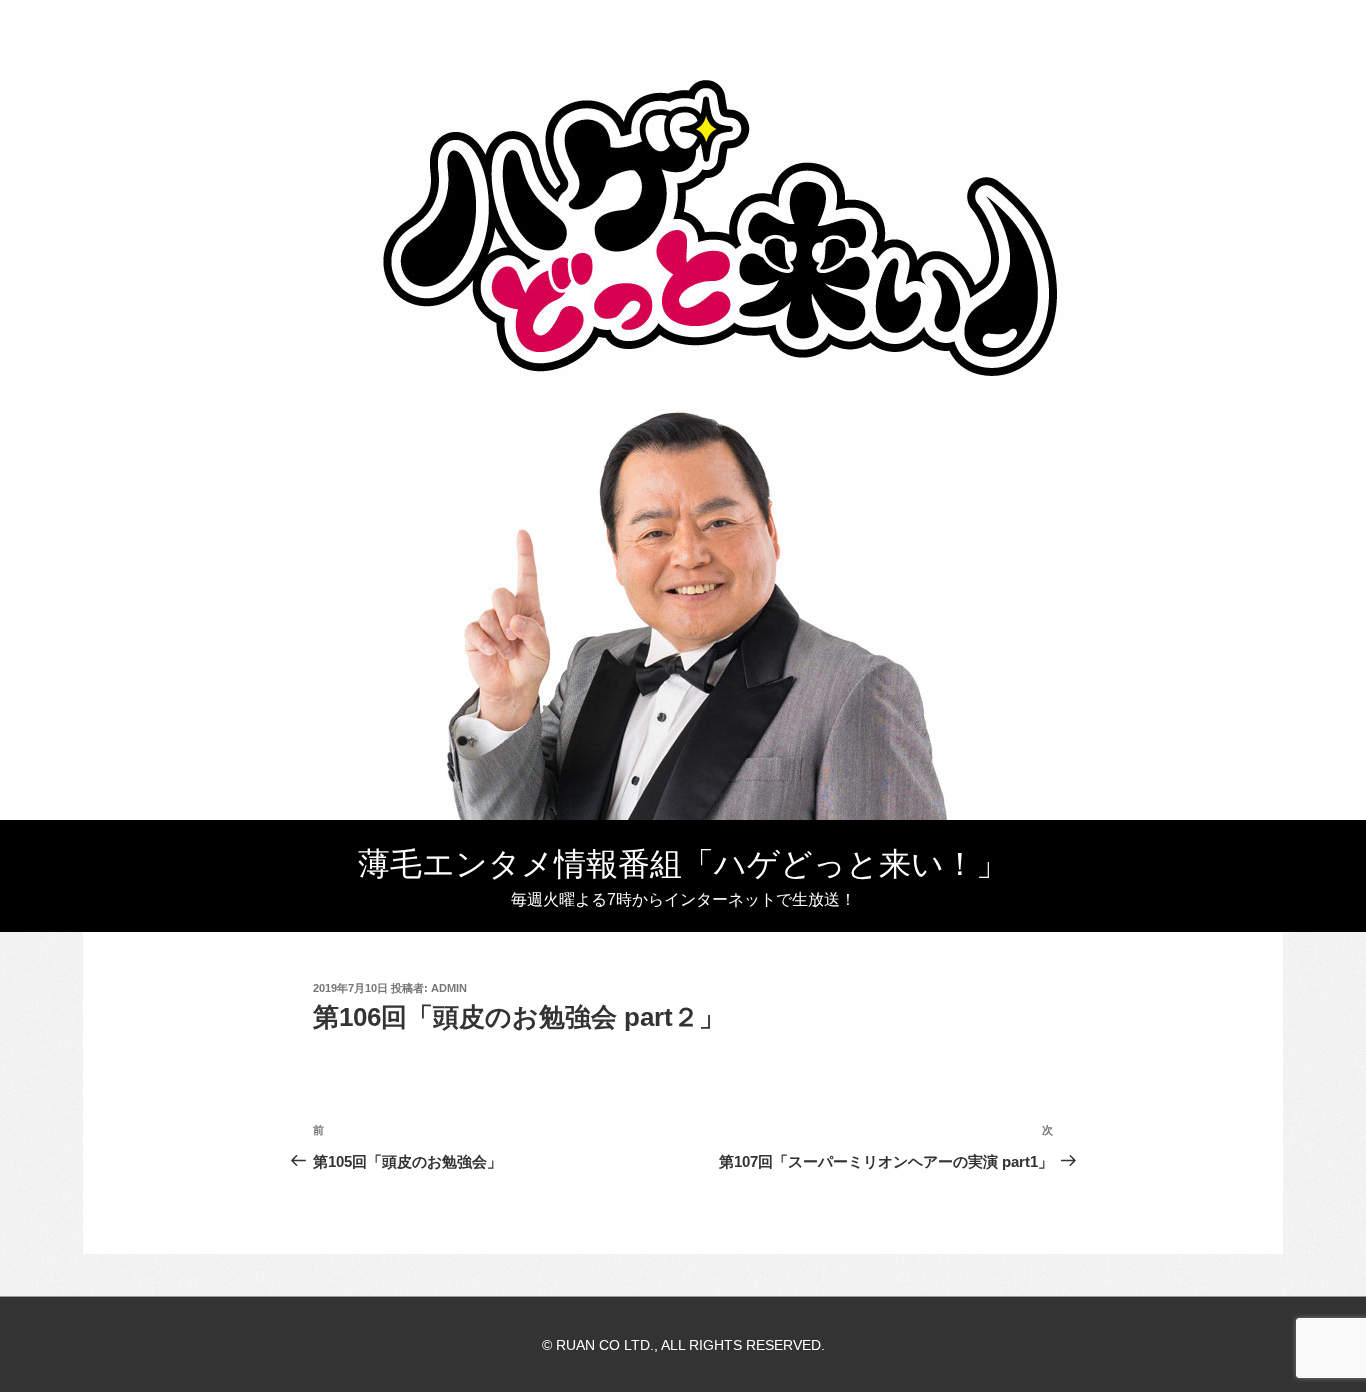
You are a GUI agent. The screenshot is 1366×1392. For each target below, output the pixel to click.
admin (449, 988)
